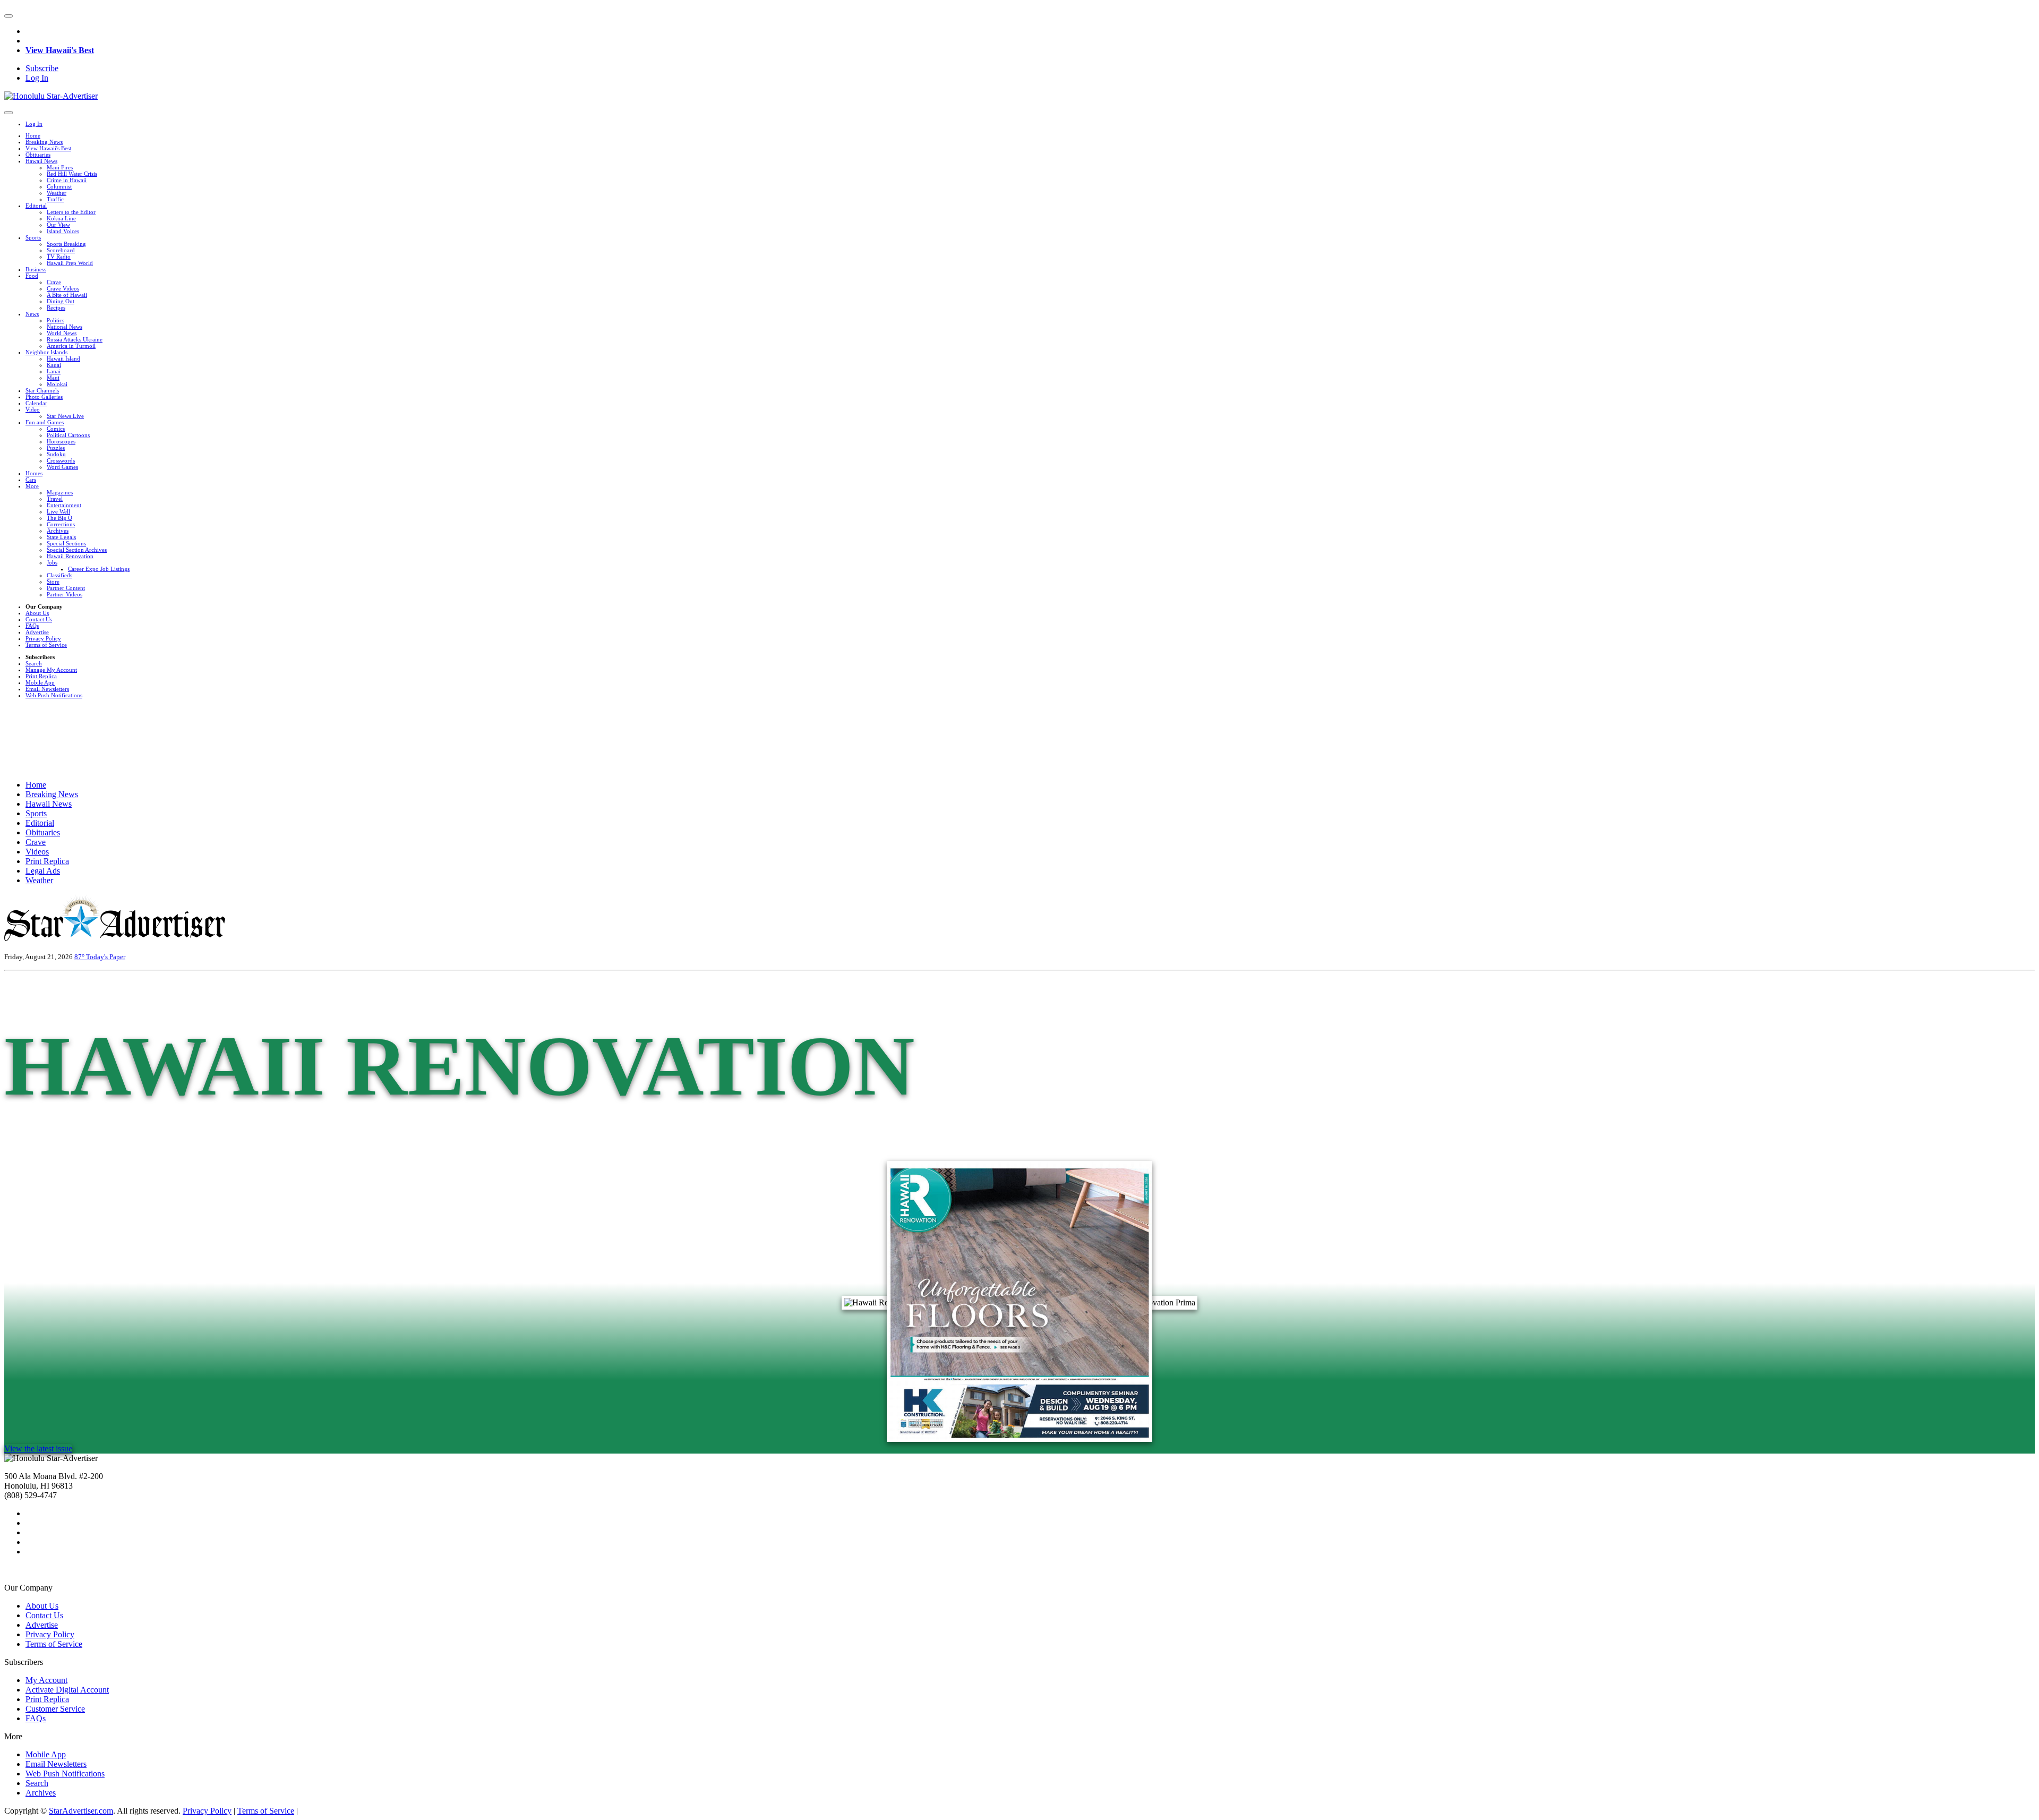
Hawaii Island (63, 358)
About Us (37, 613)
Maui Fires (60, 167)
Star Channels (42, 390)
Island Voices (63, 231)
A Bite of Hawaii (67, 295)
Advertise (37, 632)
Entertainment (64, 505)
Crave (54, 282)
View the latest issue (38, 1449)
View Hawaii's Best (60, 50)
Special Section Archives (77, 550)
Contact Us (39, 619)
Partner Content (66, 588)
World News (62, 333)
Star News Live (65, 416)
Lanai (54, 371)
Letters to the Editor (71, 212)
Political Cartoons (68, 435)
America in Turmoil (71, 346)
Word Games (62, 467)
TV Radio (59, 257)
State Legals (61, 537)
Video (33, 409)
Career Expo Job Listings (99, 569)
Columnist (59, 186)
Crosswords (61, 460)
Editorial (36, 206)
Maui (53, 378)
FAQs (32, 626)
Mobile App (40, 682)
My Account (46, 1680)
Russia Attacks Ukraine (75, 339)
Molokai (57, 384)
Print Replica (41, 676)
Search (34, 663)
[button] (8, 16)
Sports (33, 237)
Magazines (60, 492)
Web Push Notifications (54, 695)
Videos (37, 852)
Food (32, 276)
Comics (56, 429)
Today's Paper (106, 957)
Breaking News (44, 142)
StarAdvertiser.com (81, 1811)
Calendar (36, 403)
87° (80, 957)
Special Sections (66, 543)
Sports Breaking (66, 244)
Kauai (54, 365)
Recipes (56, 307)
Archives (58, 531)
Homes (34, 473)
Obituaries (38, 155)
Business (36, 269)
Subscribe (42, 68)
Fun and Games (45, 422)
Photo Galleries (44, 397)
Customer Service (55, 1709)
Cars (31, 480)
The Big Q (59, 518)
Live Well (58, 511)
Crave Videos (63, 288)
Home (33, 135)
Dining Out (61, 301)
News (32, 314)
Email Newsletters (47, 689)
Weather (57, 193)
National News (65, 327)
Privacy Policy (43, 638)
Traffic (55, 199)
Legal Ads (43, 871)
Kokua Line (61, 218)
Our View (58, 225)
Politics (55, 320)
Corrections (61, 524)
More (32, 486)
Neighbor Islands (46, 352)
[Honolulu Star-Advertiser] (51, 96)
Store (53, 582)
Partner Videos (65, 594)
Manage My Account (51, 670)
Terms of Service (46, 645)
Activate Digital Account (67, 1690)
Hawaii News (41, 161)
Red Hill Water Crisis (72, 174)
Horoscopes (61, 441)
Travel (55, 499)
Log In (37, 78)
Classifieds (59, 575)
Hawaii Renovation (70, 556)
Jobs (52, 562)
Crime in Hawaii (67, 180)
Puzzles (56, 448)
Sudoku (56, 454)
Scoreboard (61, 250)
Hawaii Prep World (70, 263)
